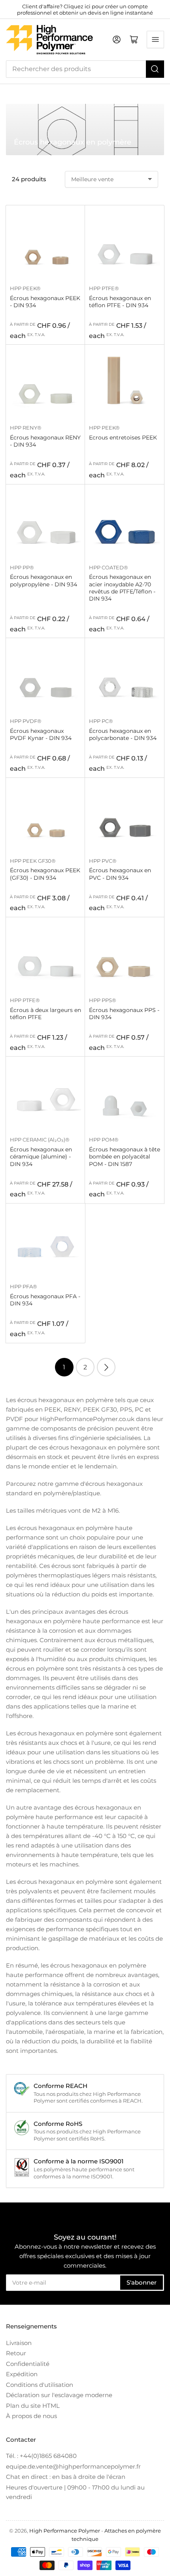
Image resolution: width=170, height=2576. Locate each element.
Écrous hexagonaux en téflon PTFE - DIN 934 (120, 302)
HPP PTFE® (104, 288)
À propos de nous (31, 2416)
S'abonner (142, 2282)
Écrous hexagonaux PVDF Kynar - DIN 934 (41, 734)
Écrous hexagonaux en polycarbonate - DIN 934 (123, 734)
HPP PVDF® (26, 721)
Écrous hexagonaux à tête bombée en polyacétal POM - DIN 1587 (125, 1157)
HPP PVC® (103, 861)
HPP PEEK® (25, 288)
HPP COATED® (109, 567)
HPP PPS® (103, 1000)
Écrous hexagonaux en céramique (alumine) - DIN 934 (41, 1157)
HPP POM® (104, 1140)
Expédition (22, 2374)
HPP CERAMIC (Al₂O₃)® (40, 1140)
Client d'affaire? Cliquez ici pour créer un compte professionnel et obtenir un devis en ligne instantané (85, 9)
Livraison (19, 2343)
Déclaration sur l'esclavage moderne (59, 2395)
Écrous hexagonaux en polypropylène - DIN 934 (43, 580)
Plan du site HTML (33, 2406)
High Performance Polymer (65, 2531)
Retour (16, 2353)
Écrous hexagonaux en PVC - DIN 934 (120, 874)
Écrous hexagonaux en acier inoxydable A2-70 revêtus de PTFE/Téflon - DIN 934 (122, 588)
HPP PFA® (24, 1286)
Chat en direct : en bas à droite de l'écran (66, 2477)
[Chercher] (155, 69)
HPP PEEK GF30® (33, 861)
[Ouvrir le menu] (155, 39)
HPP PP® (22, 567)
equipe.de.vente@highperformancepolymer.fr (73, 2466)
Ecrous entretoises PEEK (123, 437)
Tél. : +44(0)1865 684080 (41, 2456)
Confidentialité (28, 2364)
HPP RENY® (26, 428)
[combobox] (85, 69)
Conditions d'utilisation (40, 2385)
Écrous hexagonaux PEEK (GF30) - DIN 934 (45, 874)
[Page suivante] (106, 1367)
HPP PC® (101, 721)
